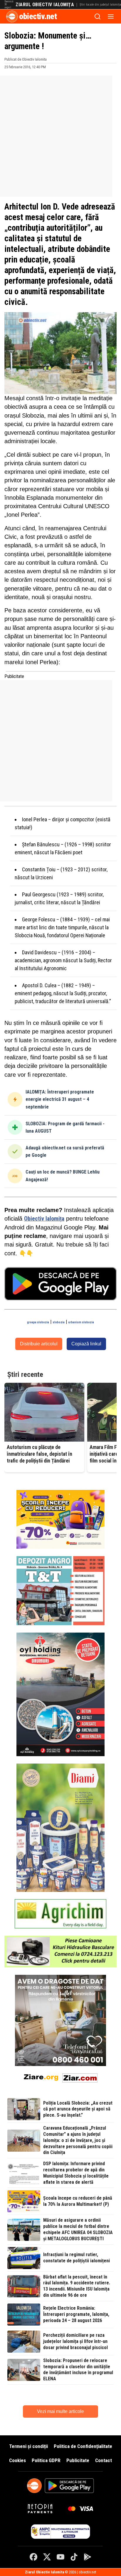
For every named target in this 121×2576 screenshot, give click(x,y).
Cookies (17, 2460)
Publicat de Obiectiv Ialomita (26, 59)
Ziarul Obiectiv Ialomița (45, 5)
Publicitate (78, 2460)
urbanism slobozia (81, 1322)
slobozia (59, 1322)
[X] (47, 2557)
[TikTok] (74, 2557)
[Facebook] (33, 2557)
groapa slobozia (38, 1322)
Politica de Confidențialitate (83, 2446)
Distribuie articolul (39, 1344)
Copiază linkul (86, 1344)
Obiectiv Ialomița (44, 1219)
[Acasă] (12, 16)
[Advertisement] (60, 136)
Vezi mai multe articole (60, 2411)
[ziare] (41, 2077)
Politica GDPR (46, 2460)
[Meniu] (111, 16)
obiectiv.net (38, 16)
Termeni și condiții (28, 2446)
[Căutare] (98, 16)
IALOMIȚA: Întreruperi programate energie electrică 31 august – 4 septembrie (60, 1099)
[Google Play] (88, 2557)
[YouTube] (60, 2557)
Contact (104, 2460)
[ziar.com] (80, 2077)
